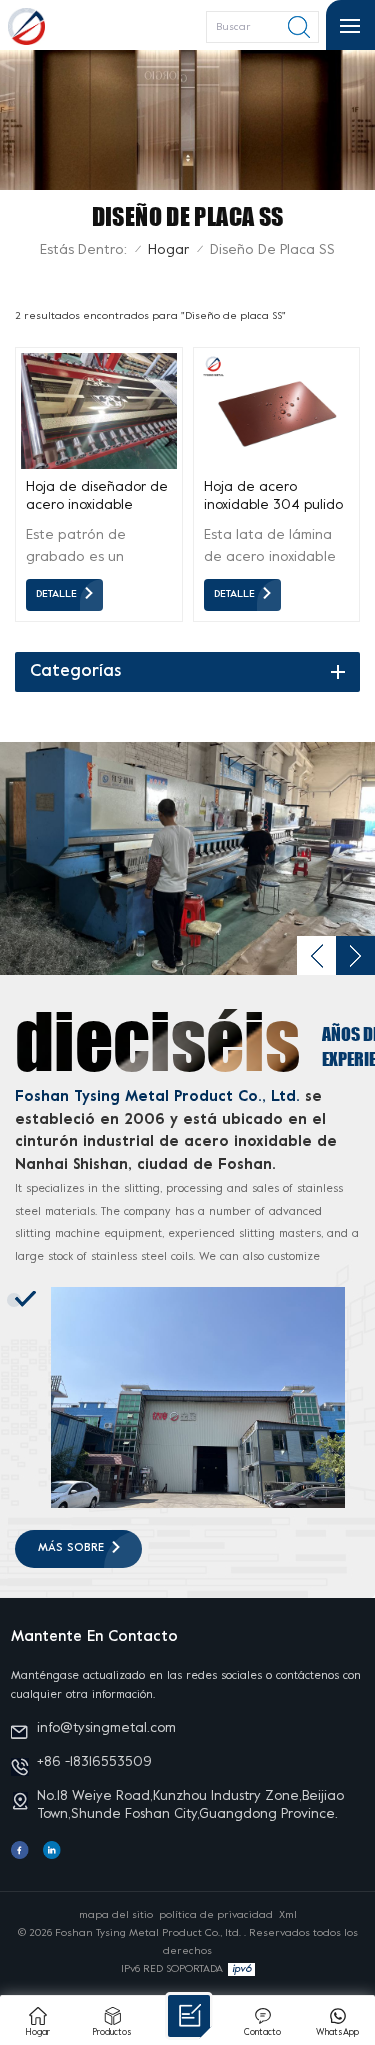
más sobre (71, 1548)
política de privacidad (216, 1915)
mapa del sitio (116, 1915)
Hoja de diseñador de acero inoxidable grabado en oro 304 (97, 498)
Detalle (56, 594)
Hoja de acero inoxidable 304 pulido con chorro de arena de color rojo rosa (273, 498)
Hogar (168, 250)
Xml (288, 1915)
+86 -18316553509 (94, 1762)
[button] (316, 955)
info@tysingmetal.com (106, 1728)
